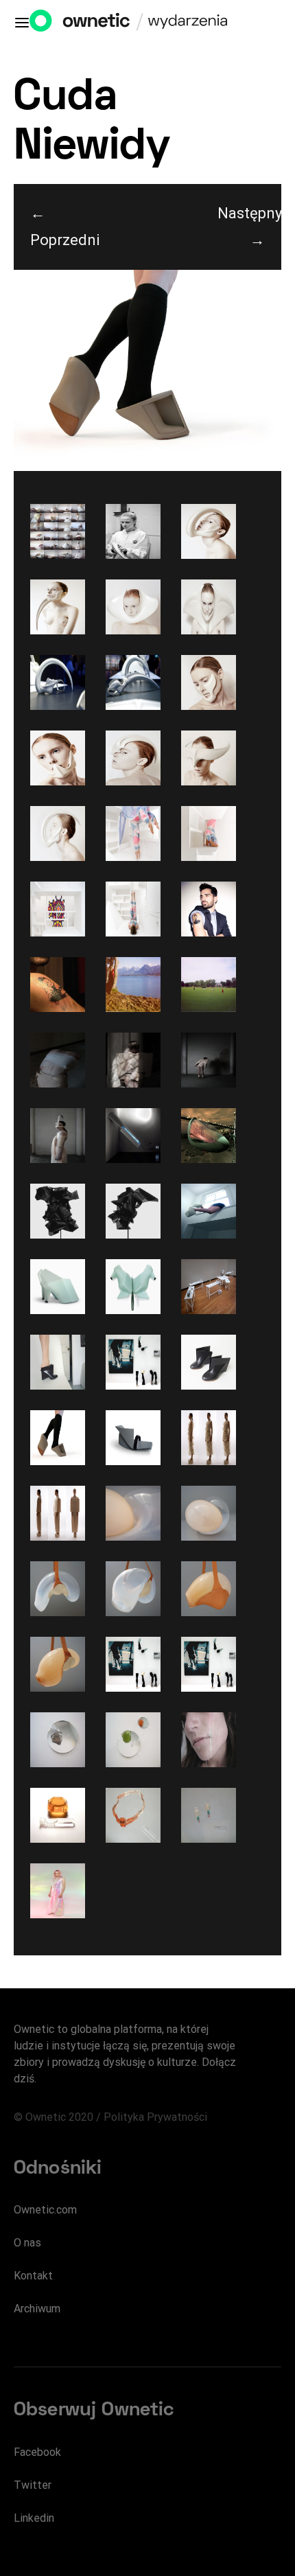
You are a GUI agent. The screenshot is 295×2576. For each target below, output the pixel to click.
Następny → (249, 227)
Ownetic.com (45, 2210)
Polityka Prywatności (155, 2117)
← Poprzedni (62, 227)
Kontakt (33, 2276)
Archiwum (37, 2309)
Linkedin (34, 2518)
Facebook (37, 2452)
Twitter (33, 2485)
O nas (27, 2243)
